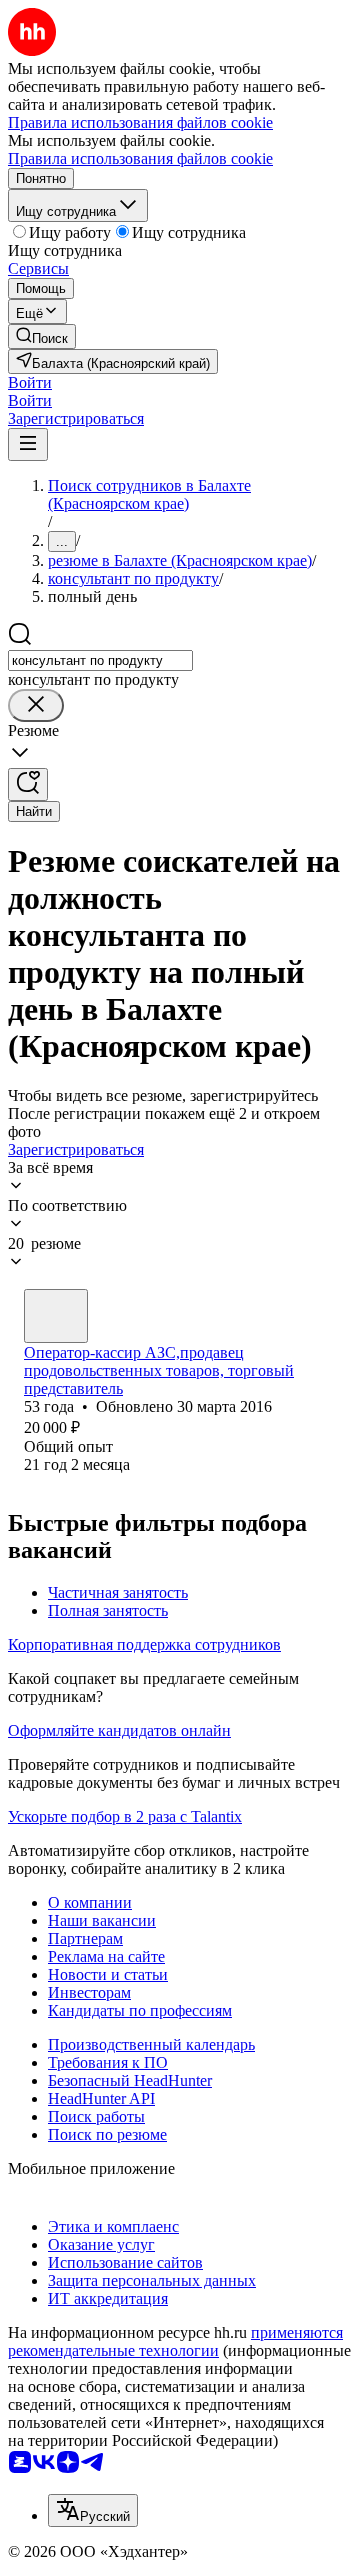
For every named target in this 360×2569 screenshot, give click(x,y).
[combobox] (100, 660)
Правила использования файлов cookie (140, 158)
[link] (42, 336)
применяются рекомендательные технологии (175, 2341)
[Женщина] (56, 1316)
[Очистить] (36, 705)
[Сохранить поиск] (28, 784)
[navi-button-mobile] (28, 444)
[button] (30, 382)
